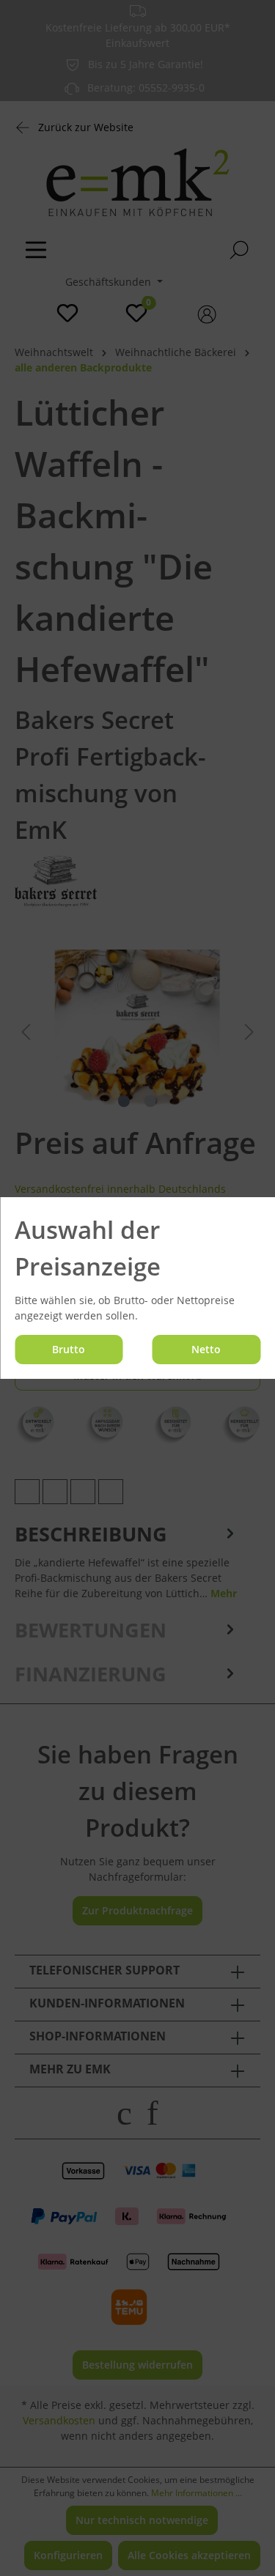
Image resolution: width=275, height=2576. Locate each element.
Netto (206, 1349)
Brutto (69, 1349)
